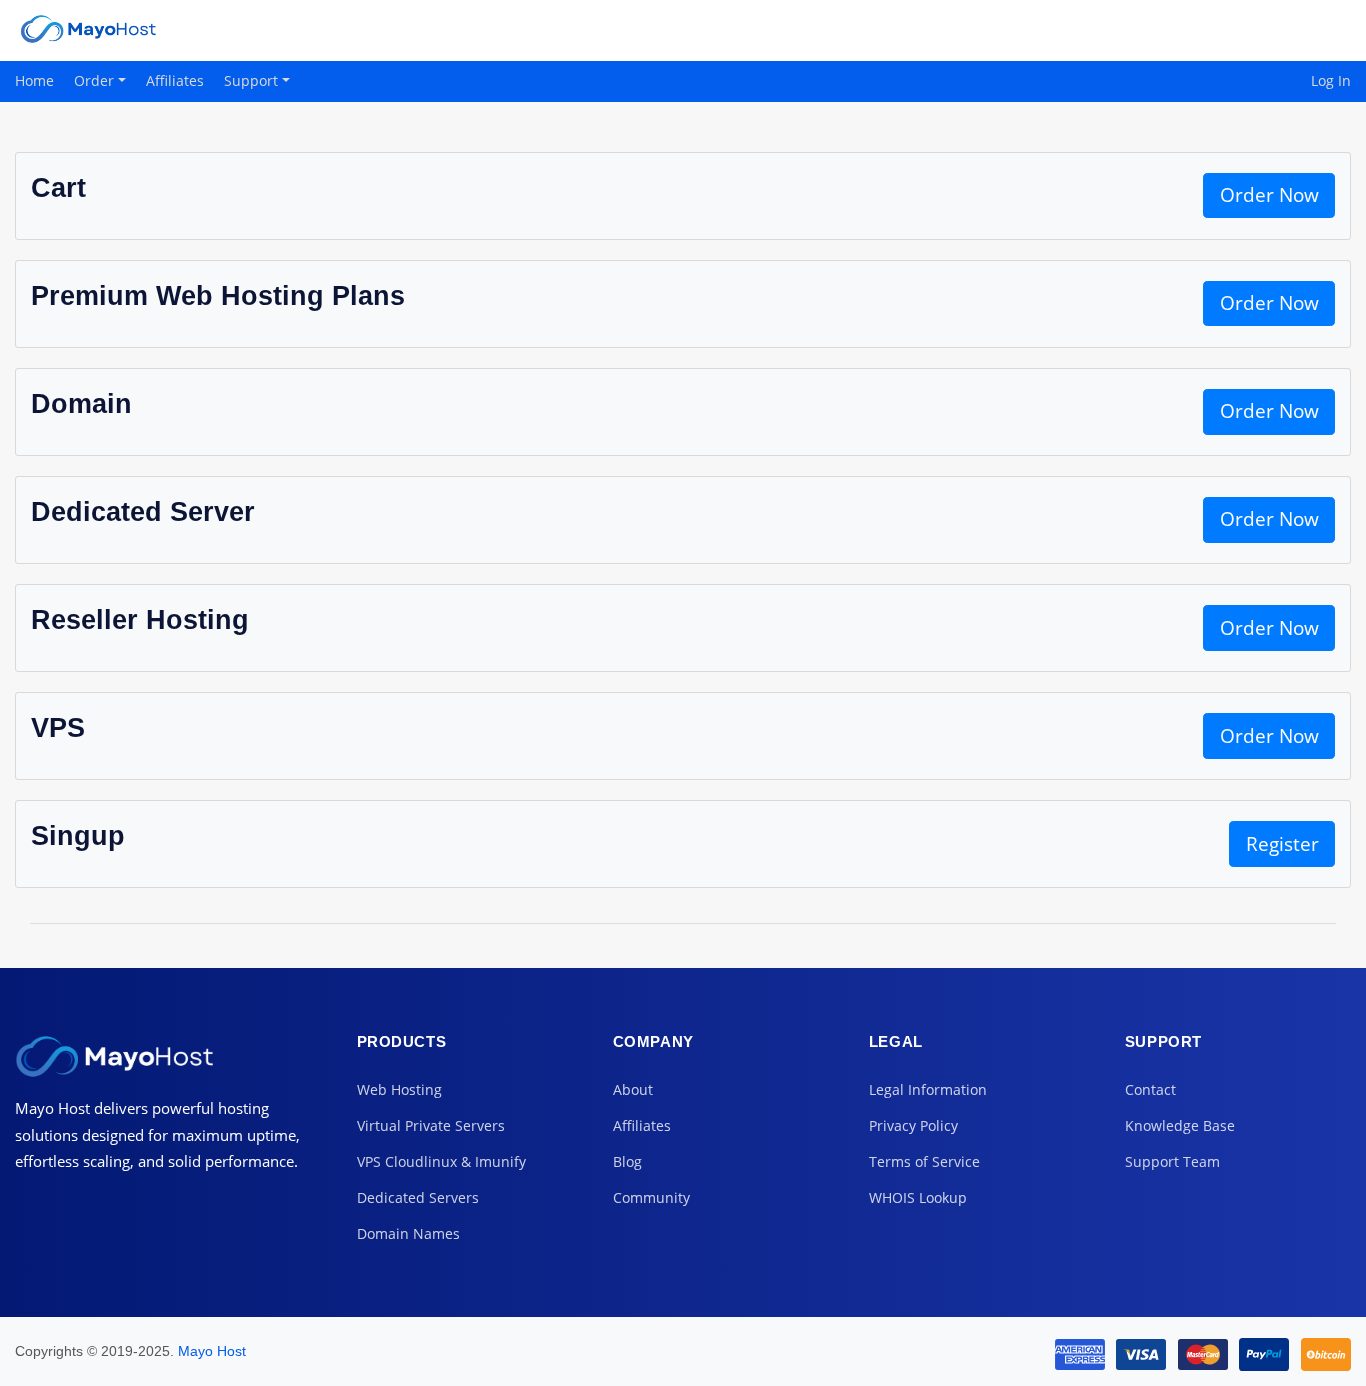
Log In (1331, 80)
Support (253, 80)
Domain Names (408, 1233)
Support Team (1172, 1161)
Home (34, 80)
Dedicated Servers (418, 1197)
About (633, 1089)
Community (651, 1197)
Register (1282, 844)
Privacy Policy (913, 1125)
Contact (1150, 1089)
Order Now (1269, 195)
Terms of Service (924, 1161)
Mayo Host (212, 1351)
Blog (627, 1161)
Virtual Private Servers (431, 1125)
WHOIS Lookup (918, 1197)
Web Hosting (399, 1089)
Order (96, 80)
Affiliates (175, 80)
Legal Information (928, 1089)
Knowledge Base (1180, 1125)
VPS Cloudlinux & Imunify (441, 1161)
